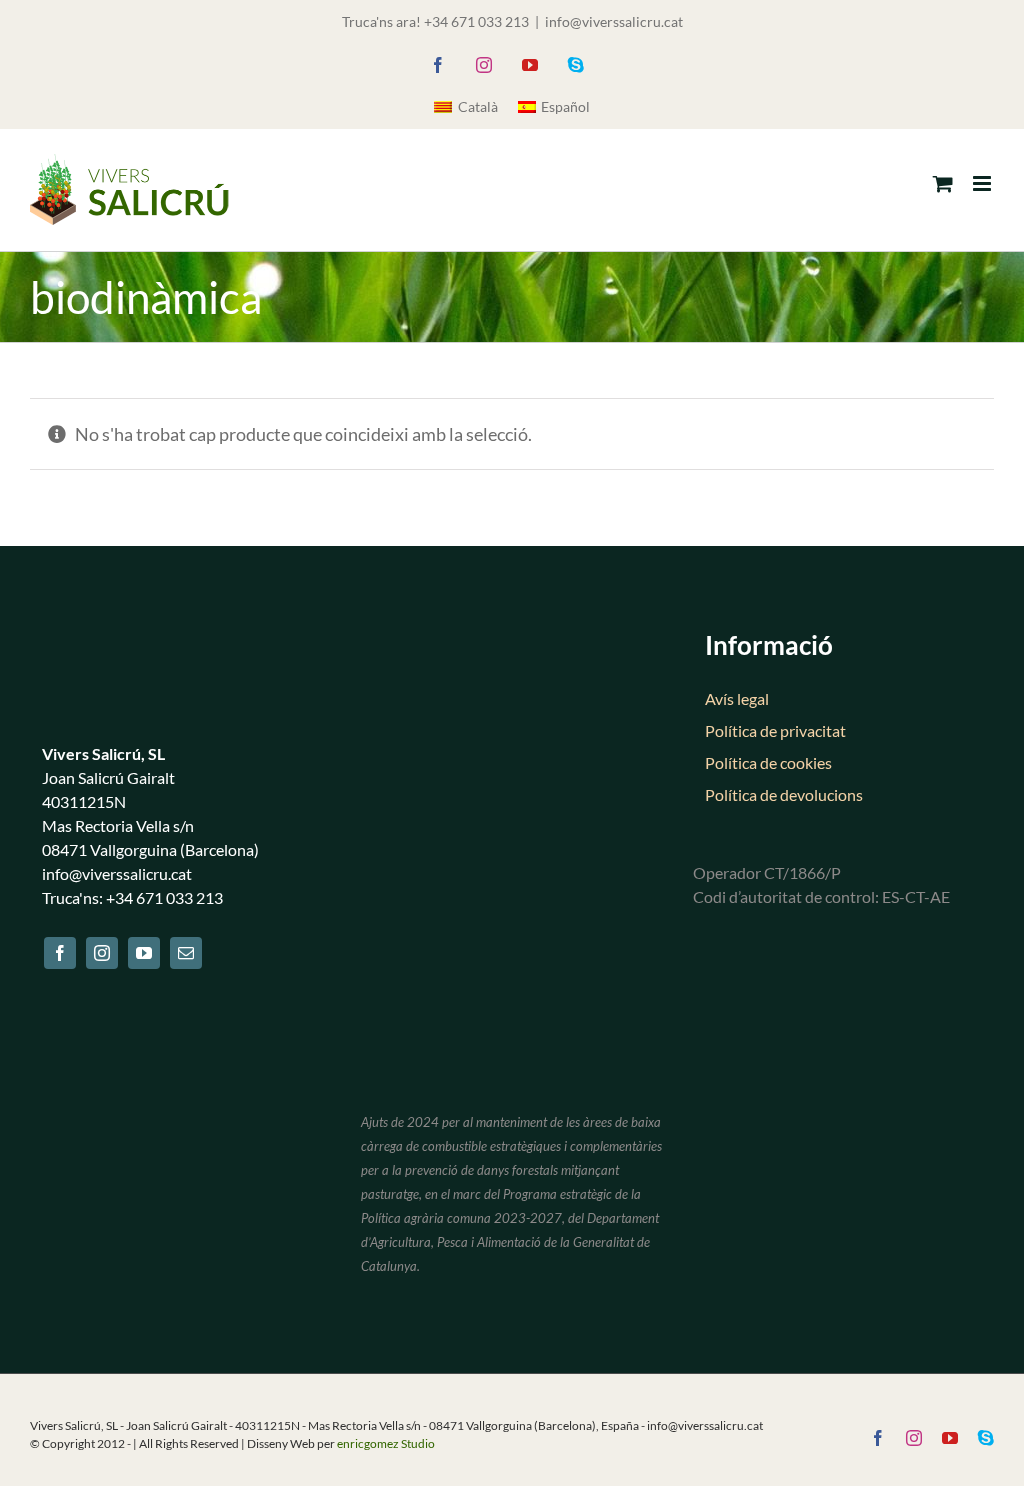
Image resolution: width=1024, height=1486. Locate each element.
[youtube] (144, 953)
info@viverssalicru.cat (614, 21)
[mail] (186, 953)
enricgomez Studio (386, 1443)
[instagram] (102, 953)
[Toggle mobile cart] (943, 183)
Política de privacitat (775, 730)
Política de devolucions (784, 794)
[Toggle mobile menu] (983, 183)
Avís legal (737, 698)
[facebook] (60, 953)
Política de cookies (768, 762)
